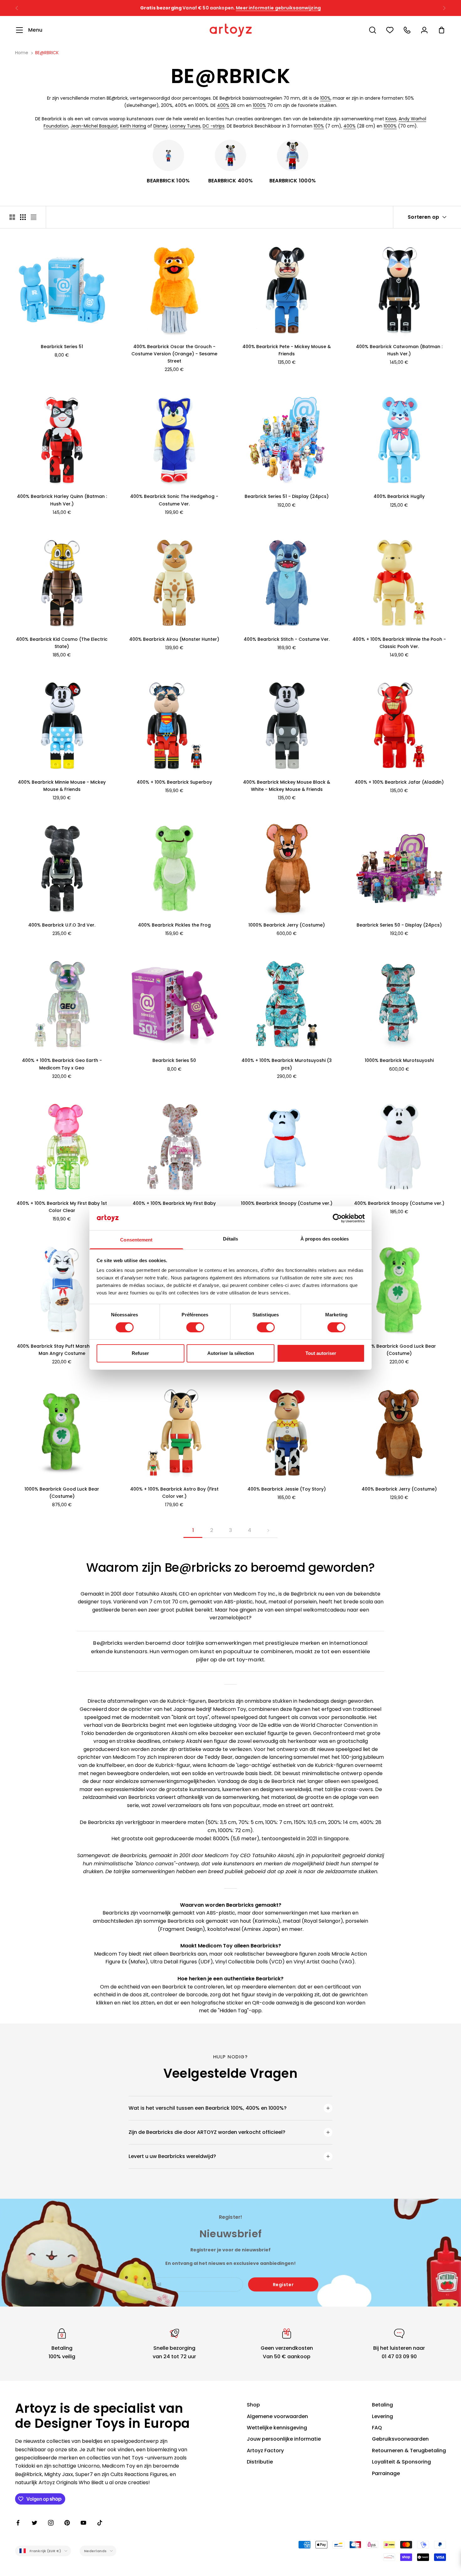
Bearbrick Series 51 (62, 347)
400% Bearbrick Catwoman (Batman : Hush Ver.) (399, 350)
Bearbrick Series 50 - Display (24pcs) (399, 925)
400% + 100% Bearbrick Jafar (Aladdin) (399, 782)
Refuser (140, 1353)
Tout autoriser (321, 1353)
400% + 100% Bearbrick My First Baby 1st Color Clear (62, 1207)
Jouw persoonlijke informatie (284, 2439)
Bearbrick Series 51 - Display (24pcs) (287, 496)
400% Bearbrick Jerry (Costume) (399, 1489)
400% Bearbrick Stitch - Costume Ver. (287, 639)
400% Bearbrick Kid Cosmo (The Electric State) (62, 643)
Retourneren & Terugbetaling (409, 2451)
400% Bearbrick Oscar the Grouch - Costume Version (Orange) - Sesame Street (174, 354)
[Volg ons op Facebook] (18, 2523)
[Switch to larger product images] (12, 217)
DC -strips (214, 126)
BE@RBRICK (47, 53)
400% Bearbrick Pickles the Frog (174, 925)
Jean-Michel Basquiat (94, 126)
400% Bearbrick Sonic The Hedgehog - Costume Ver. (174, 500)
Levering (382, 2416)
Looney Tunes (185, 126)
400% (223, 105)
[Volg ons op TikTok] (100, 2523)
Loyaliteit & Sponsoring (401, 2462)
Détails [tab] (231, 1239)
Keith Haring (133, 126)
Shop (253, 2405)
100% (325, 98)
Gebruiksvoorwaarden (400, 2439)
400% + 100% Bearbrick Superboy (174, 782)
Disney (161, 126)
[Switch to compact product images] (34, 217)
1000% (259, 105)
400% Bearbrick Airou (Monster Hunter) (174, 639)
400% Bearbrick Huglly (399, 496)
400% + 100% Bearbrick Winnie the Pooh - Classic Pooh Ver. (399, 643)
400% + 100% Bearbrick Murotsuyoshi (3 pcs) (287, 1064)
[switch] (195, 1327)
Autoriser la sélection (231, 1353)
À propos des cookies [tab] (325, 1239)
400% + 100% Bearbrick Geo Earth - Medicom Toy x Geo (62, 1064)
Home (22, 53)
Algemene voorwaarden (277, 2416)
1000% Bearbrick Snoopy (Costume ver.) (287, 1203)
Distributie (260, 2462)
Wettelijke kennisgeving (277, 2428)
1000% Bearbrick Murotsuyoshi (399, 1060)
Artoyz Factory (265, 2451)
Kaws (391, 119)
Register (283, 2285)
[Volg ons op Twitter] (34, 2523)
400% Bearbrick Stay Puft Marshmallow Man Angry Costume (62, 1350)
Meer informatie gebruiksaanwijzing (278, 8)
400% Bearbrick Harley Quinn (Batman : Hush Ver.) (62, 500)
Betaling (382, 2405)
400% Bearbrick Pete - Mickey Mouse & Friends (287, 350)
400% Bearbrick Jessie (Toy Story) (287, 1489)
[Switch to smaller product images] (23, 217)
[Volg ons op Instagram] (51, 2523)
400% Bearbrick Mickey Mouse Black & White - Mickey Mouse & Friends (287, 786)
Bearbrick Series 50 (174, 1060)
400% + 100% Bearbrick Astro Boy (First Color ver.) (174, 1493)
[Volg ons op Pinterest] (67, 2523)
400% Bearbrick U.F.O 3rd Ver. (62, 925)
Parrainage (386, 2473)
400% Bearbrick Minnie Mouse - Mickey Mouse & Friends (62, 786)
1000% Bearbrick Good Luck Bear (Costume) (62, 1493)
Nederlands (95, 2551)
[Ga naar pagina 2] (268, 1531)
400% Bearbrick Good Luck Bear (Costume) (399, 1350)
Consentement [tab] (136, 1240)
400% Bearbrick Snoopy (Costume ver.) (399, 1203)
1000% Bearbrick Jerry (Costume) (287, 925)
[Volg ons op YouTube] (83, 2523)
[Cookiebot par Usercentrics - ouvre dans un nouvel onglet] (337, 1218)
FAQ (377, 2428)
